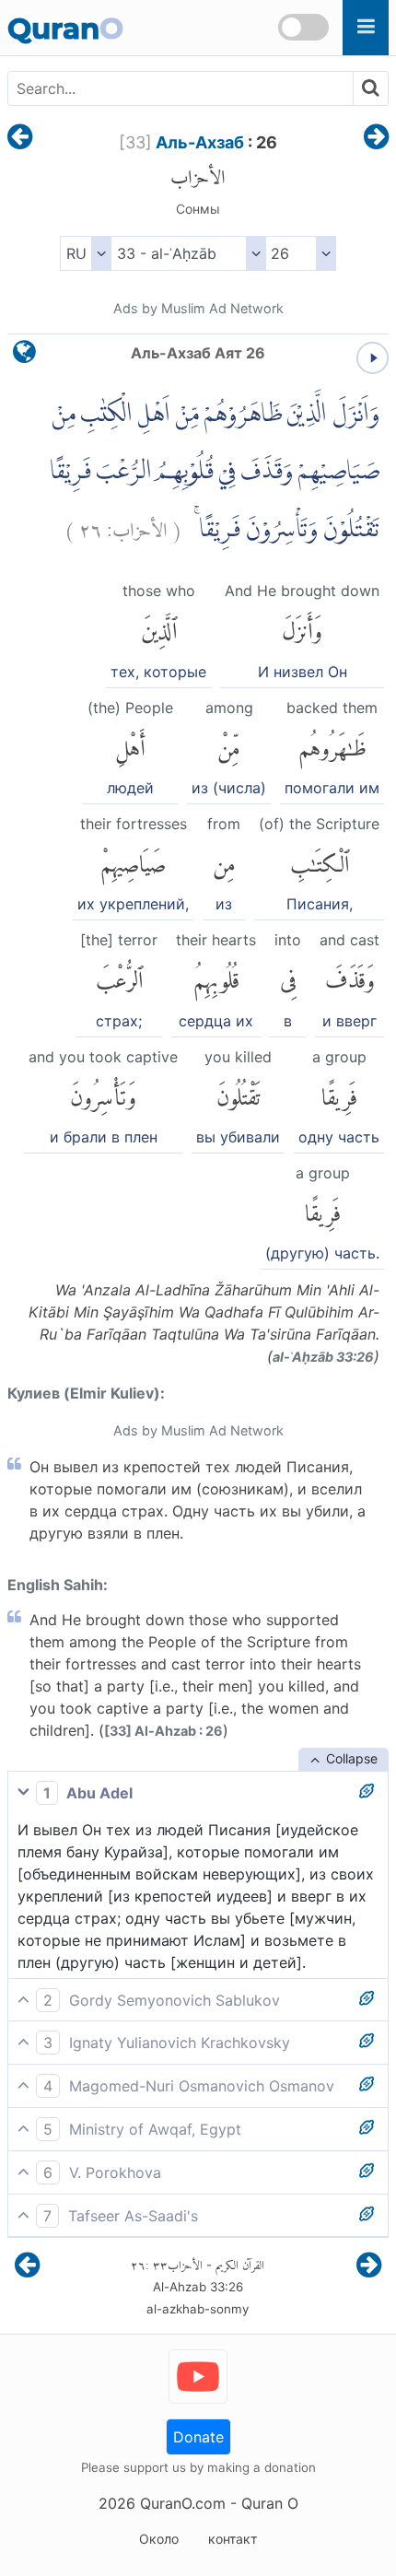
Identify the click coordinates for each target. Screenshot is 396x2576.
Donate (198, 2437)
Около (159, 2539)
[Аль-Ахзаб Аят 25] (20, 138)
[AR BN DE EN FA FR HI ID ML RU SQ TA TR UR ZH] (85, 253)
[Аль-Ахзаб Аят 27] (376, 138)
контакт (233, 2539)
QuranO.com (183, 2503)
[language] (24, 356)
